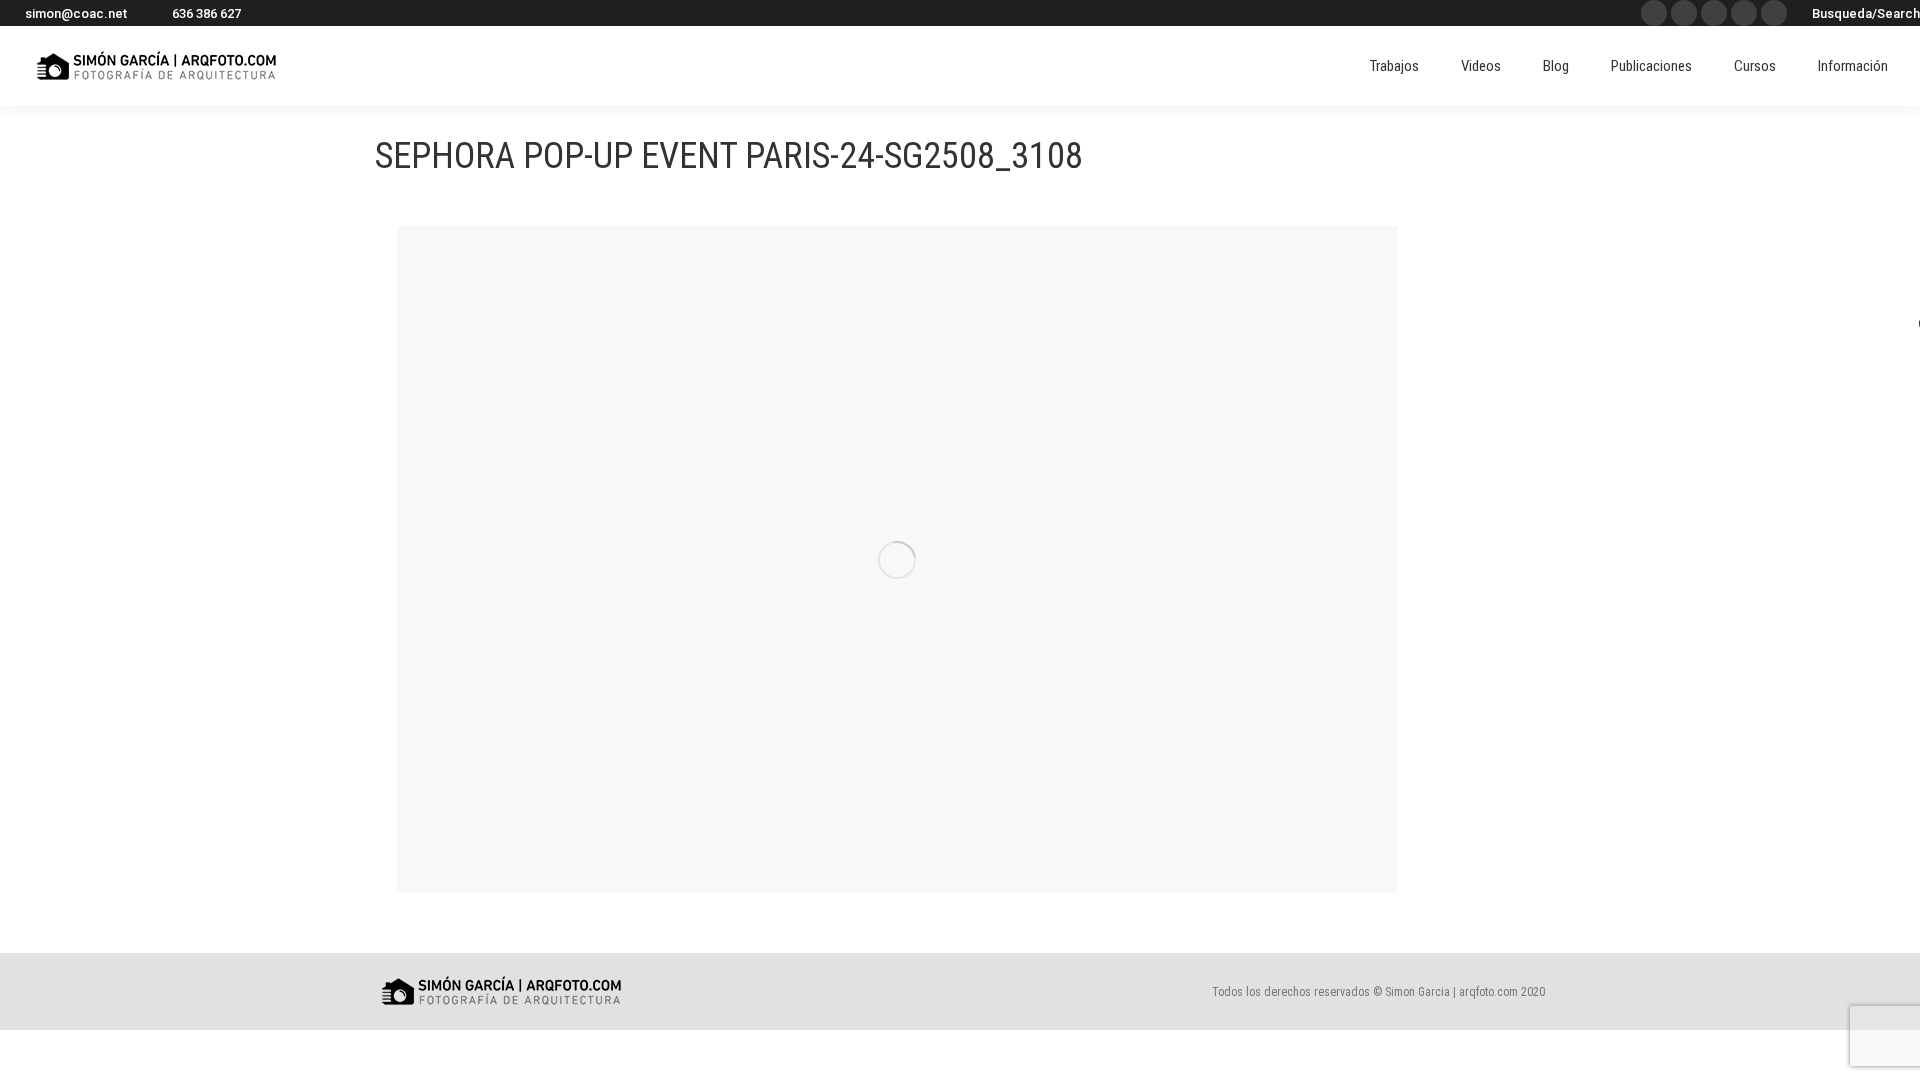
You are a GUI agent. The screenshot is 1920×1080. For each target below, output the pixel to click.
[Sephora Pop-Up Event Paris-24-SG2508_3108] (897, 559)
